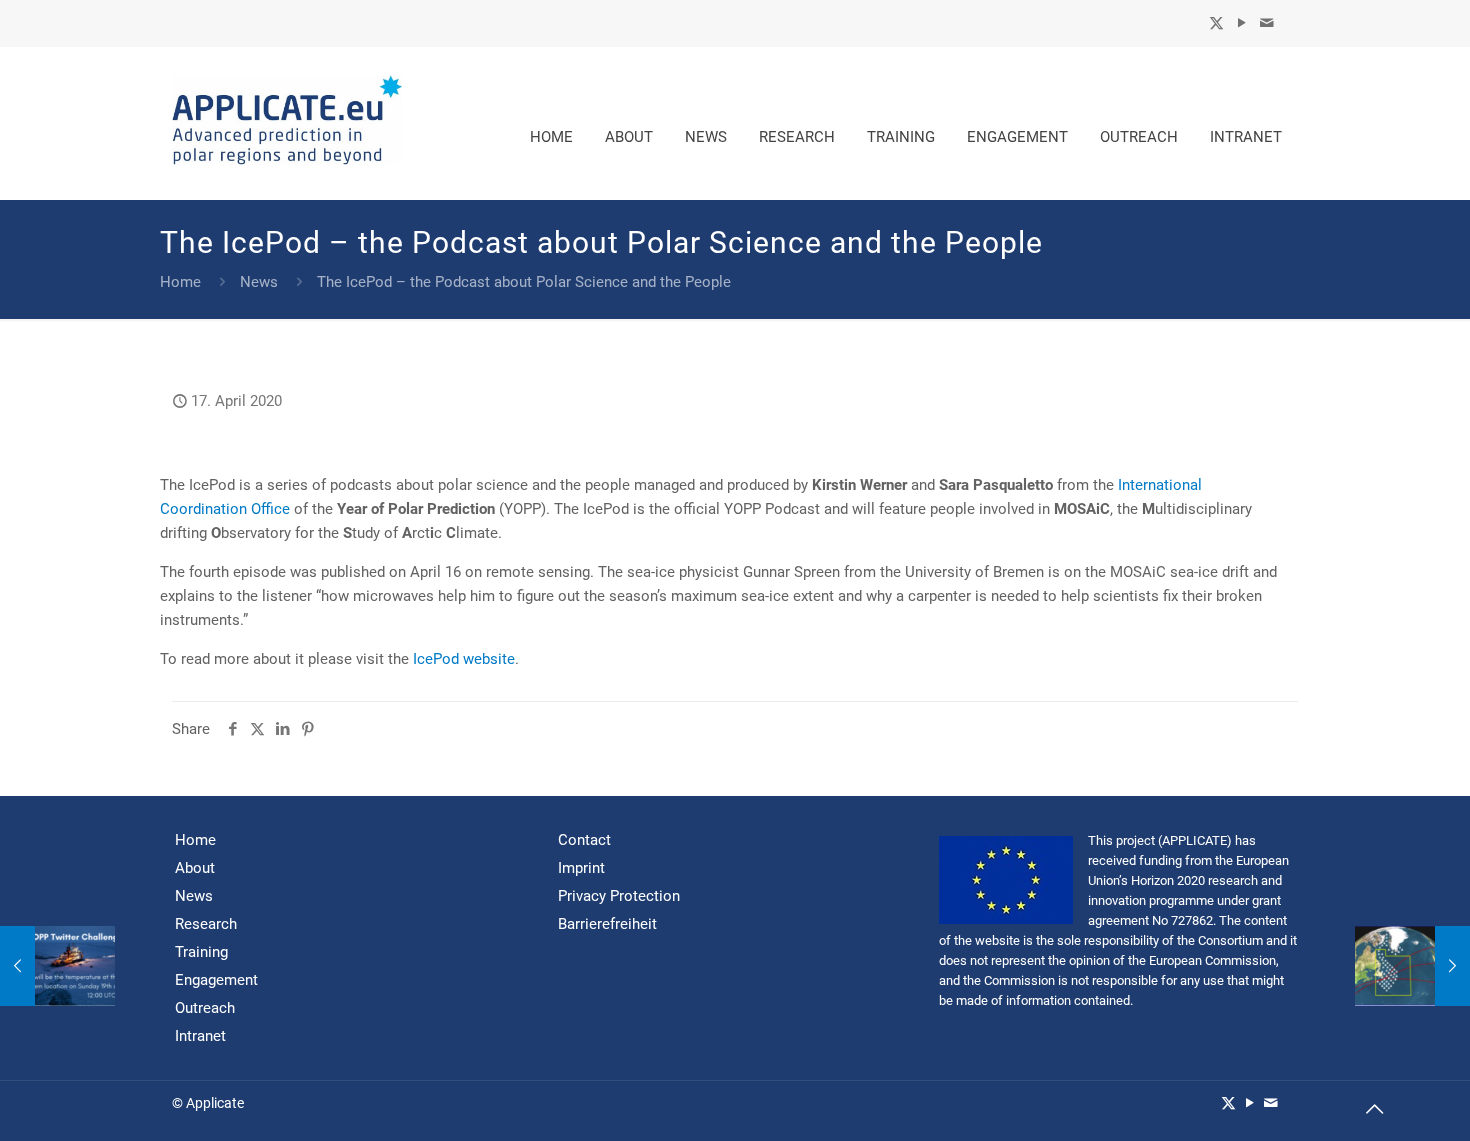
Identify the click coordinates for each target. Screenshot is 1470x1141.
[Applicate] (287, 123)
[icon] (1266, 23)
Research (206, 924)
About (195, 868)
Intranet (200, 1036)
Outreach (205, 1008)
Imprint (581, 868)
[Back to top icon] (1374, 1111)
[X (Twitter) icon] (1216, 23)
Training (201, 952)
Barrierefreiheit (607, 924)
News (259, 282)
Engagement (216, 980)
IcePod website (464, 659)
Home (180, 282)
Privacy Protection (619, 896)
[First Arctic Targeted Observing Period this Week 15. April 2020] (57, 966)
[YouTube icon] (1241, 23)
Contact (584, 840)
